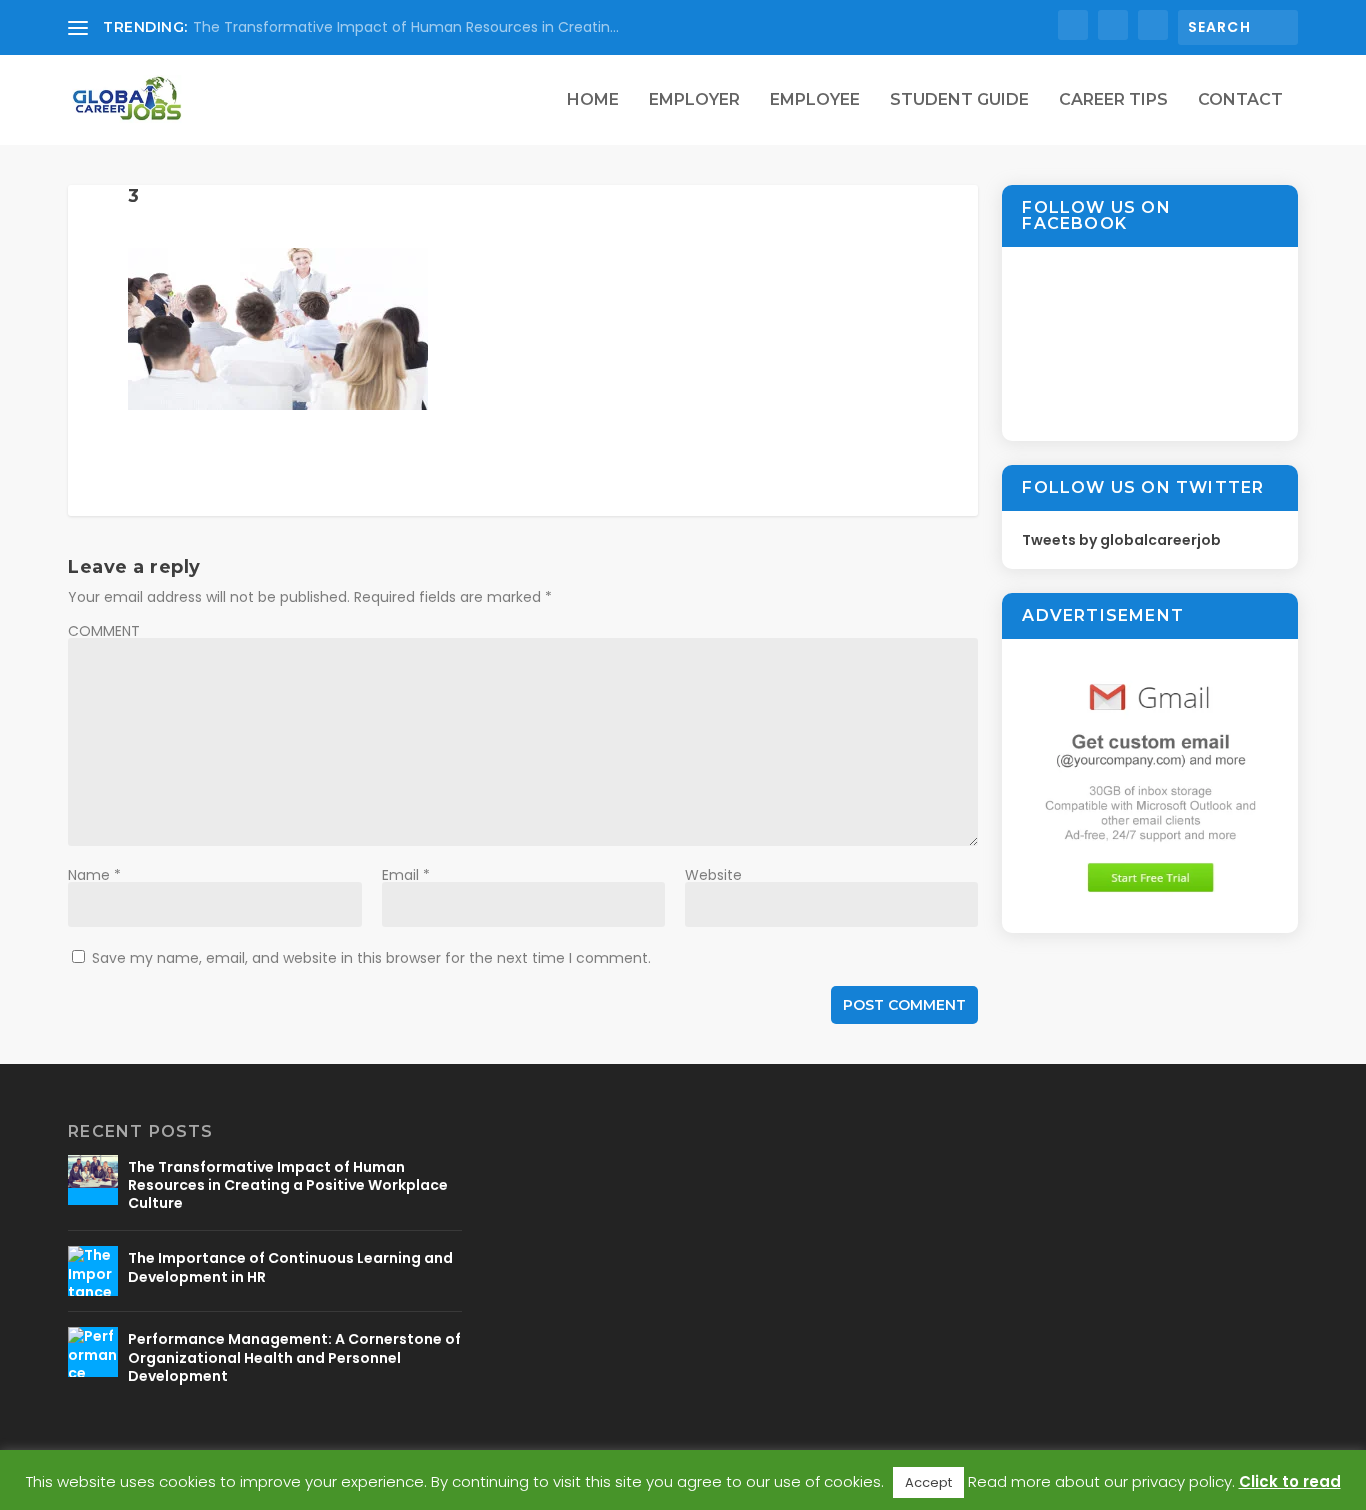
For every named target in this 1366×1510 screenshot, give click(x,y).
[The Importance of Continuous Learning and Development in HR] (93, 1271)
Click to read (1290, 1481)
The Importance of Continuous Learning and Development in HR (290, 1267)
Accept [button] (928, 1482)
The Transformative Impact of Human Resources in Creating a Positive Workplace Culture (288, 1185)
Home (593, 100)
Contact (1240, 100)
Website (713, 875)
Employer (694, 100)
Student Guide (959, 100)
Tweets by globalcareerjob (1121, 540)
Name (94, 875)
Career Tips (1113, 100)
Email (406, 875)
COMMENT (104, 631)
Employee (815, 100)
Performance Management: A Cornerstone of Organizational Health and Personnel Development (294, 1357)
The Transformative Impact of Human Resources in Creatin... (406, 27)
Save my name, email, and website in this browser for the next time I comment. (371, 958)
